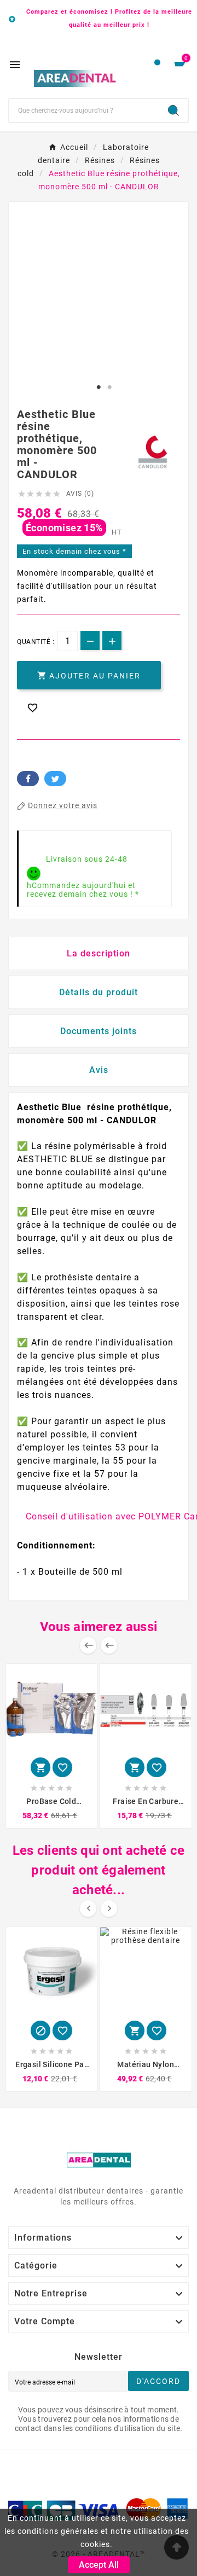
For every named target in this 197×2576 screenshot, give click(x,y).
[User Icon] (157, 65)
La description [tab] (99, 953)
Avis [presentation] (99, 1070)
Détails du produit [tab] (99, 992)
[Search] (173, 111)
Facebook (28, 779)
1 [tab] (99, 387)
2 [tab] (109, 387)
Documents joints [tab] (99, 1031)
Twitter (55, 779)
